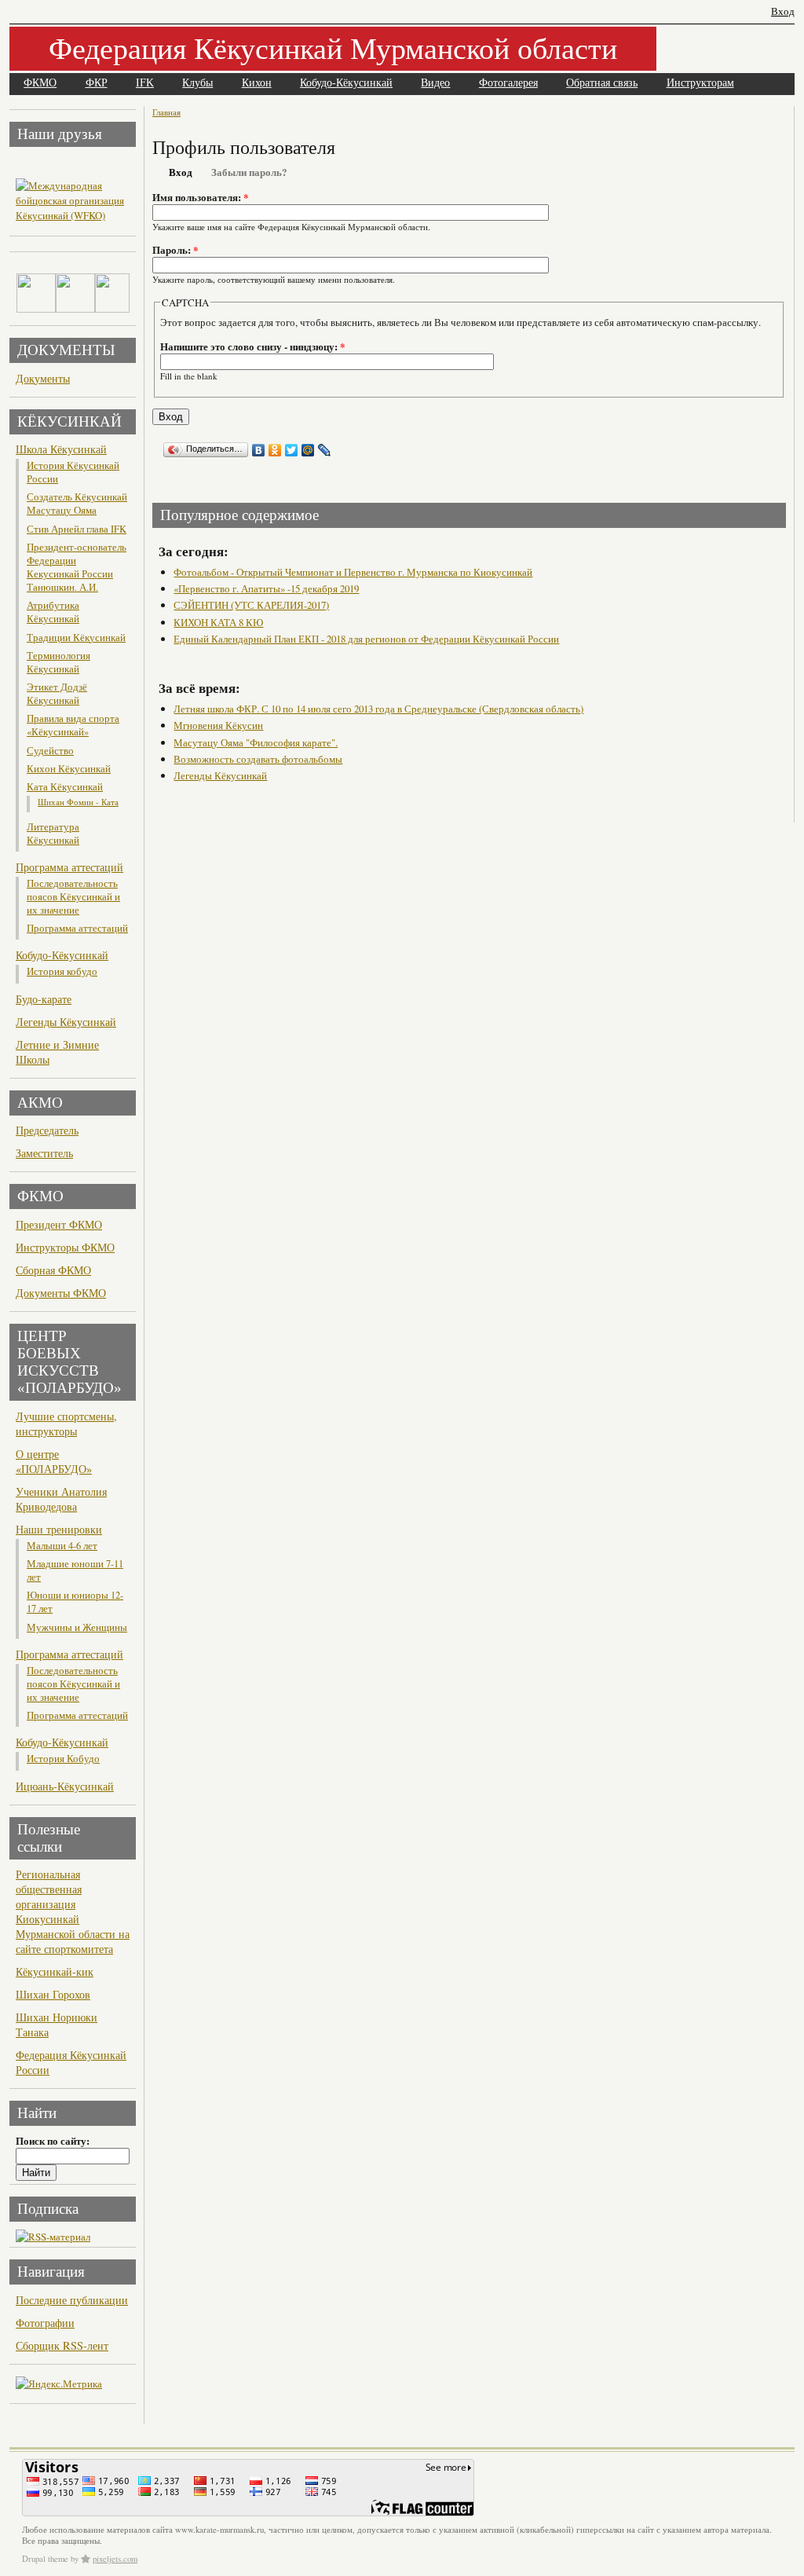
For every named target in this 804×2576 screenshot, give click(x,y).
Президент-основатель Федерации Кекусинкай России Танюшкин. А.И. (77, 567)
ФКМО (40, 83)
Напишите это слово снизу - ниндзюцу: (252, 346)
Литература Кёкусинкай (53, 834)
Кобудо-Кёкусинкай (346, 83)
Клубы (197, 83)
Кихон (257, 83)
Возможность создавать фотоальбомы (258, 759)
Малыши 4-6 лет (62, 1546)
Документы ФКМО (61, 1293)
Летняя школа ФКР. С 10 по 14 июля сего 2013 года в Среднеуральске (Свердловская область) (378, 709)
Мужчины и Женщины (77, 1627)
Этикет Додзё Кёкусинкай (57, 694)
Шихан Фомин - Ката (78, 802)
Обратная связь (602, 83)
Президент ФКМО (59, 1224)
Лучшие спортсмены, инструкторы (66, 1424)
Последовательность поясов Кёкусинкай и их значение (73, 897)
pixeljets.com (115, 2559)
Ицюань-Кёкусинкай (65, 1786)
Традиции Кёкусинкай (76, 638)
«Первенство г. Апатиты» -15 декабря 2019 (266, 588)
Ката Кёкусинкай (65, 787)
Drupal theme (45, 2559)
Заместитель (44, 1153)
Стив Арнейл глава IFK (77, 529)
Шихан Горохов (53, 1994)
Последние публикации (72, 2300)
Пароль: (175, 250)
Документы (43, 378)
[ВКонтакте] (259, 450)
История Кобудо (63, 1759)
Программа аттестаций (69, 867)
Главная (166, 112)
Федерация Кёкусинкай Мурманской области (333, 48)
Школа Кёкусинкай (61, 449)
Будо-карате (44, 999)
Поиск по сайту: (53, 2141)
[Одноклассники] (275, 450)
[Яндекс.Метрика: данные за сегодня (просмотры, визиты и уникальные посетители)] (59, 2384)
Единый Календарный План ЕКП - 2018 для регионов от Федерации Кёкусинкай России (366, 639)
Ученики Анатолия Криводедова (61, 1499)
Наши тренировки (59, 1529)
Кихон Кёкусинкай (69, 769)
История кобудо (62, 971)
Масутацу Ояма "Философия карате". (256, 742)
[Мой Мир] (308, 450)
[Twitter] (292, 450)
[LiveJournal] (325, 450)
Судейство (50, 751)
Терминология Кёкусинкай (58, 662)
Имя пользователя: (200, 197)
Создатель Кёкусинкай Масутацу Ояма (77, 504)
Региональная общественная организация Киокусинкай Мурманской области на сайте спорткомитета (73, 1911)
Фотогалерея (508, 83)
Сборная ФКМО (53, 1270)
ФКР (97, 83)
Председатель (47, 1130)
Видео (435, 83)
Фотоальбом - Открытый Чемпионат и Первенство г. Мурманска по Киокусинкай (353, 572)
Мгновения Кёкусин (218, 725)
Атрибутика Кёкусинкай (53, 612)
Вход (783, 11)
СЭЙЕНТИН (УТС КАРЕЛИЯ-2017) (251, 605)
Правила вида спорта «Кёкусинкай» (73, 725)
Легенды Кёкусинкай (66, 1022)
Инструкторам (700, 83)
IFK (145, 83)
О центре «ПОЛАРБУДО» (54, 1461)
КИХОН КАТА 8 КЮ (218, 622)
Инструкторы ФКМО (65, 1247)
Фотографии (45, 2323)
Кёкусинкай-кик (55, 1971)
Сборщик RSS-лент (62, 2345)
